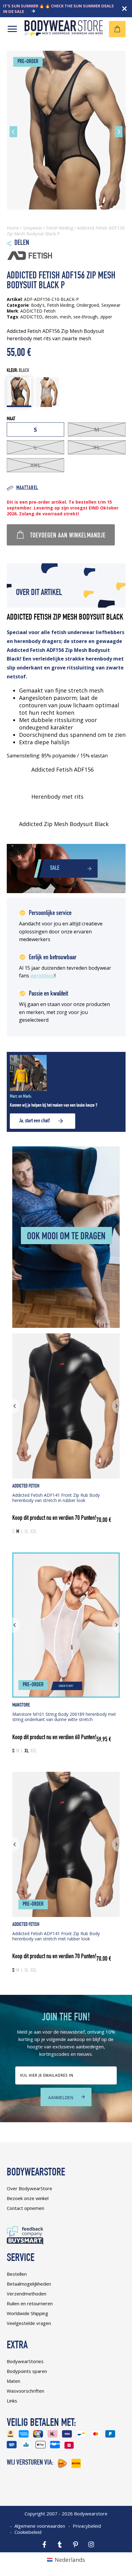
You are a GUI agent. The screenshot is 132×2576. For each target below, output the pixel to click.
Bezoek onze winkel (28, 2198)
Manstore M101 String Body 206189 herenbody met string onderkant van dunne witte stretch (64, 1717)
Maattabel (27, 488)
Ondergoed (88, 305)
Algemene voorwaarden (40, 2526)
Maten (14, 2381)
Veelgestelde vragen (29, 2323)
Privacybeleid (87, 2526)
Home (13, 228)
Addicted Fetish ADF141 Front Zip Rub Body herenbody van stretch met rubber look (56, 1936)
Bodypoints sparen (27, 2371)
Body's (38, 305)
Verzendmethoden (27, 2294)
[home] (64, 34)
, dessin (50, 317)
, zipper (105, 317)
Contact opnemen (25, 2208)
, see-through (84, 317)
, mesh (64, 317)
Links (12, 2401)
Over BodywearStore (29, 2188)
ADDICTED (31, 317)
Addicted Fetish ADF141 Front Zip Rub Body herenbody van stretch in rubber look (56, 1498)
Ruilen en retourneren (30, 2303)
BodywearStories (25, 2361)
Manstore (21, 1705)
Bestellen (17, 2274)
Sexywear (33, 228)
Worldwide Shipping (27, 2313)
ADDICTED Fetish (26, 1486)
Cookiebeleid (28, 2532)
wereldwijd (43, 976)
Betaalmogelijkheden (29, 2284)
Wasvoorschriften (25, 2391)
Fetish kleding (60, 228)
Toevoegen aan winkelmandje (68, 536)
